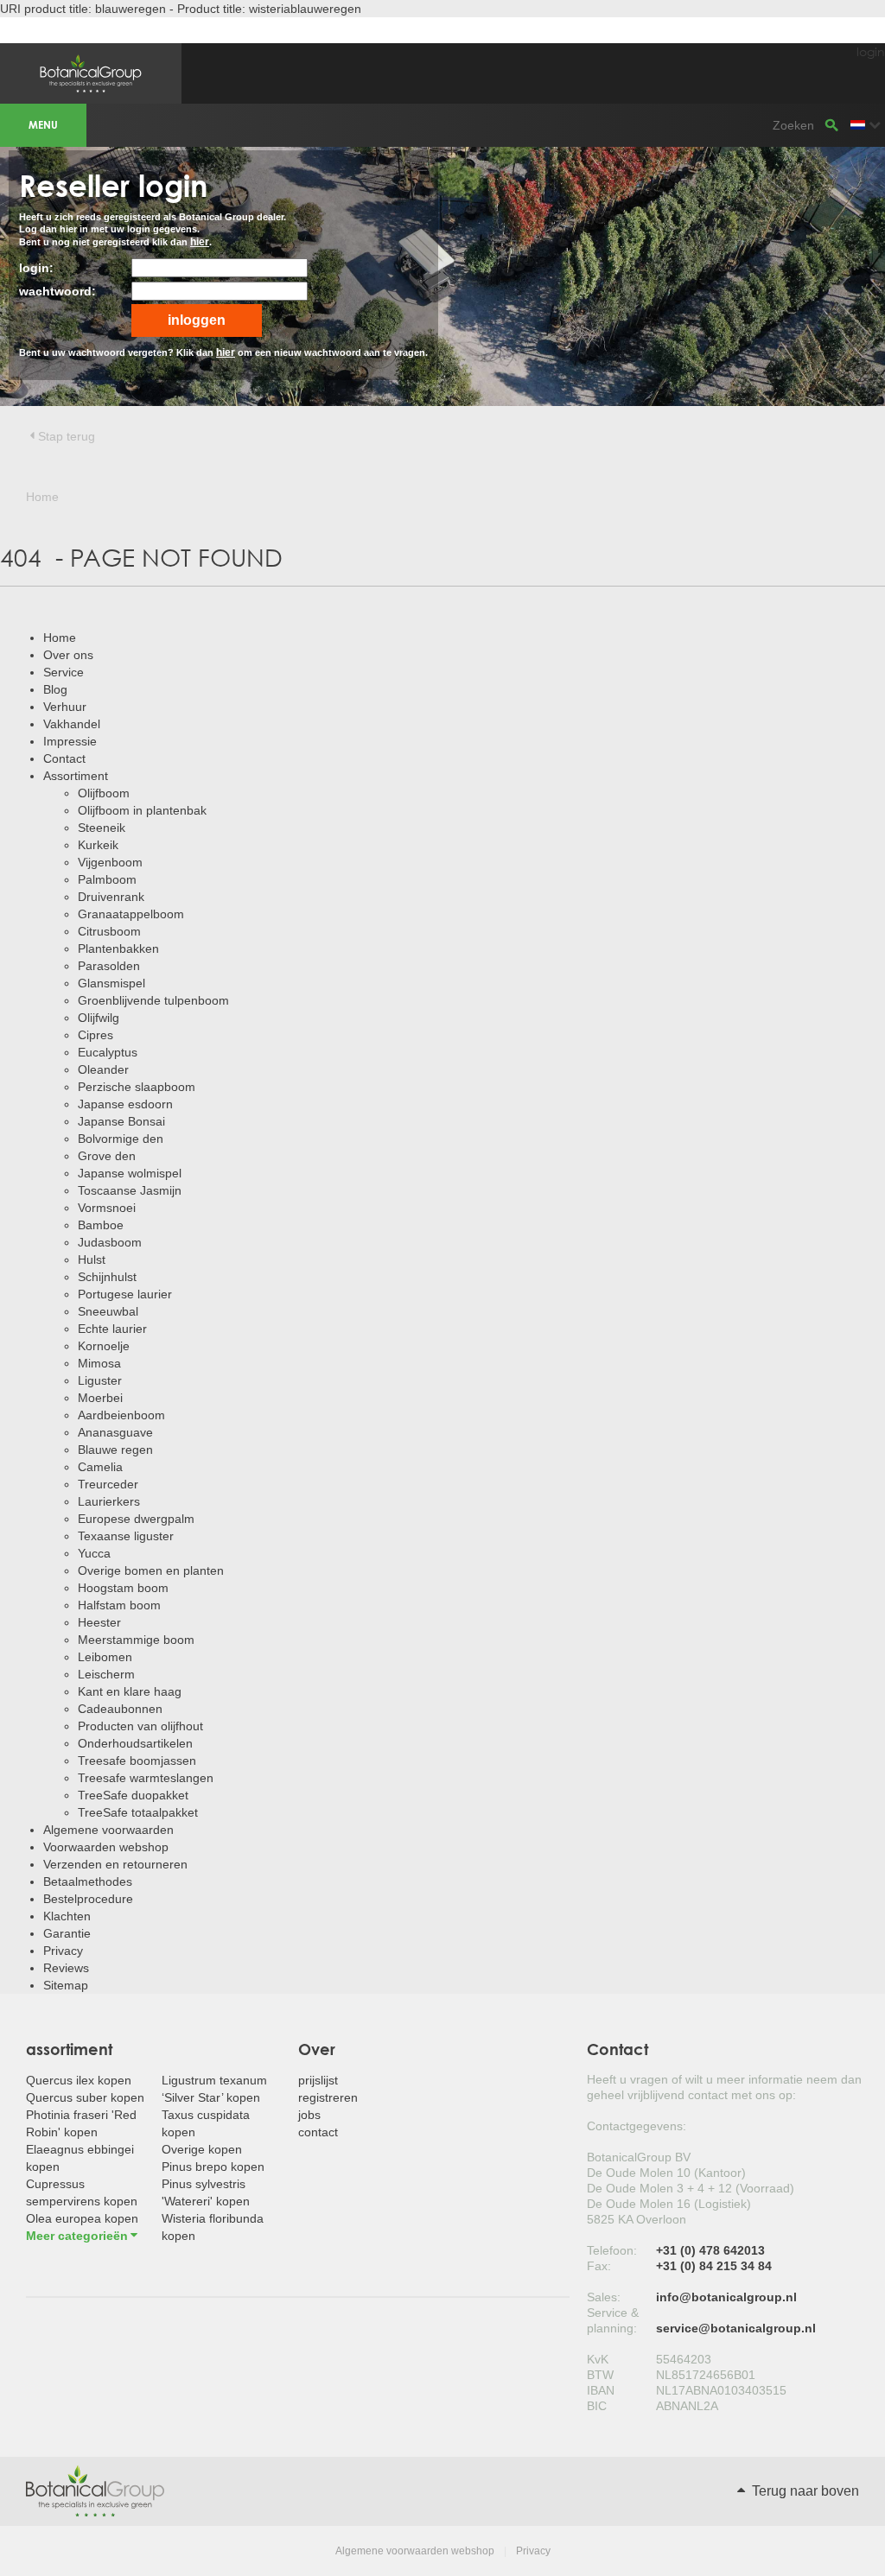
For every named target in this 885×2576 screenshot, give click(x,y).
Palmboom (107, 879)
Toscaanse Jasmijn (130, 1190)
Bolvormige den (121, 1139)
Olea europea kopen (82, 2218)
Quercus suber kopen (85, 2097)
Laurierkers (109, 1501)
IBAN (601, 2390)
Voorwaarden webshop (106, 1847)
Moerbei (100, 1398)
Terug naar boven (804, 2491)
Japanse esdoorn (125, 1104)
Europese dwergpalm (136, 1519)
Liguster (100, 1380)
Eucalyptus (108, 1052)
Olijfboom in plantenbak (142, 810)
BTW (600, 2375)
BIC (597, 2406)
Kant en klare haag (130, 1691)
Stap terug (67, 436)
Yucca (94, 1553)
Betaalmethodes (88, 1881)
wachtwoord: (57, 291)
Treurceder (108, 1484)
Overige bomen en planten (151, 1570)
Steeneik (102, 828)
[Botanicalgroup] (95, 2490)
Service (64, 672)
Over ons (68, 655)
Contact (64, 758)
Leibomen (105, 1657)
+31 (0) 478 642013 (710, 2250)
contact (318, 2132)
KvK (598, 2359)
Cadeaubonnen (120, 1709)
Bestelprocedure (88, 1899)
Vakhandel (72, 724)
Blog (55, 689)
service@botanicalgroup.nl (736, 2328)
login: (36, 268)
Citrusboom (109, 931)
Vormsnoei (107, 1208)
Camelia (100, 1467)
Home (60, 638)
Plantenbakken (118, 949)
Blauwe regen (115, 1450)
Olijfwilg (99, 1018)
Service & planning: (613, 2320)
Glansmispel (111, 983)
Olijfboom (104, 793)
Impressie (70, 741)
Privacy (63, 1951)
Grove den (107, 1156)
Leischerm (106, 1674)
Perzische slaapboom (137, 1087)
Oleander (103, 1069)
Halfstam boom (119, 1605)
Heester (99, 1622)
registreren (328, 2097)
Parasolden (109, 966)
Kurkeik (98, 845)
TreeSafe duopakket (133, 1795)
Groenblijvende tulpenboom (153, 1000)
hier (200, 242)
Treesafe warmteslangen (146, 1778)
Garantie (67, 1933)
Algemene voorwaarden (108, 1830)
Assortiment (76, 776)
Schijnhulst (107, 1277)
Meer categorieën (77, 2236)
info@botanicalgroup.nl (726, 2297)
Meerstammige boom (136, 1640)
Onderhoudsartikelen (135, 1743)
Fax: (599, 2266)
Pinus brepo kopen (213, 2167)
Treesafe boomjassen (137, 1761)
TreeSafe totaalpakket (138, 1812)
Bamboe (101, 1225)
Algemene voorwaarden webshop (415, 2551)
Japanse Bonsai (121, 1121)
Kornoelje (104, 1346)
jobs (309, 2115)
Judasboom (110, 1242)
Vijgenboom (110, 862)
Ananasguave (115, 1432)
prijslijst (318, 2080)
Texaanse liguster (126, 1536)
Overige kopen (202, 2149)
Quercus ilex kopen (79, 2080)
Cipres (96, 1035)
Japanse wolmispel (130, 1173)
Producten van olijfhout (140, 1726)
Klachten (67, 1916)
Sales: (604, 2297)
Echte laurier (112, 1329)
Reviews (66, 1968)
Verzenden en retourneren (115, 1864)
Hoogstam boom (123, 1588)
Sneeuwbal (108, 1311)
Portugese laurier (125, 1294)
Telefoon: (612, 2250)
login (871, 51)
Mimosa (99, 1363)
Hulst (92, 1259)
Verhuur (65, 707)
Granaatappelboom (131, 914)
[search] (831, 125)
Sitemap (66, 1985)
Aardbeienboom (121, 1415)
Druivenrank (111, 897)
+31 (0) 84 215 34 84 (714, 2266)
